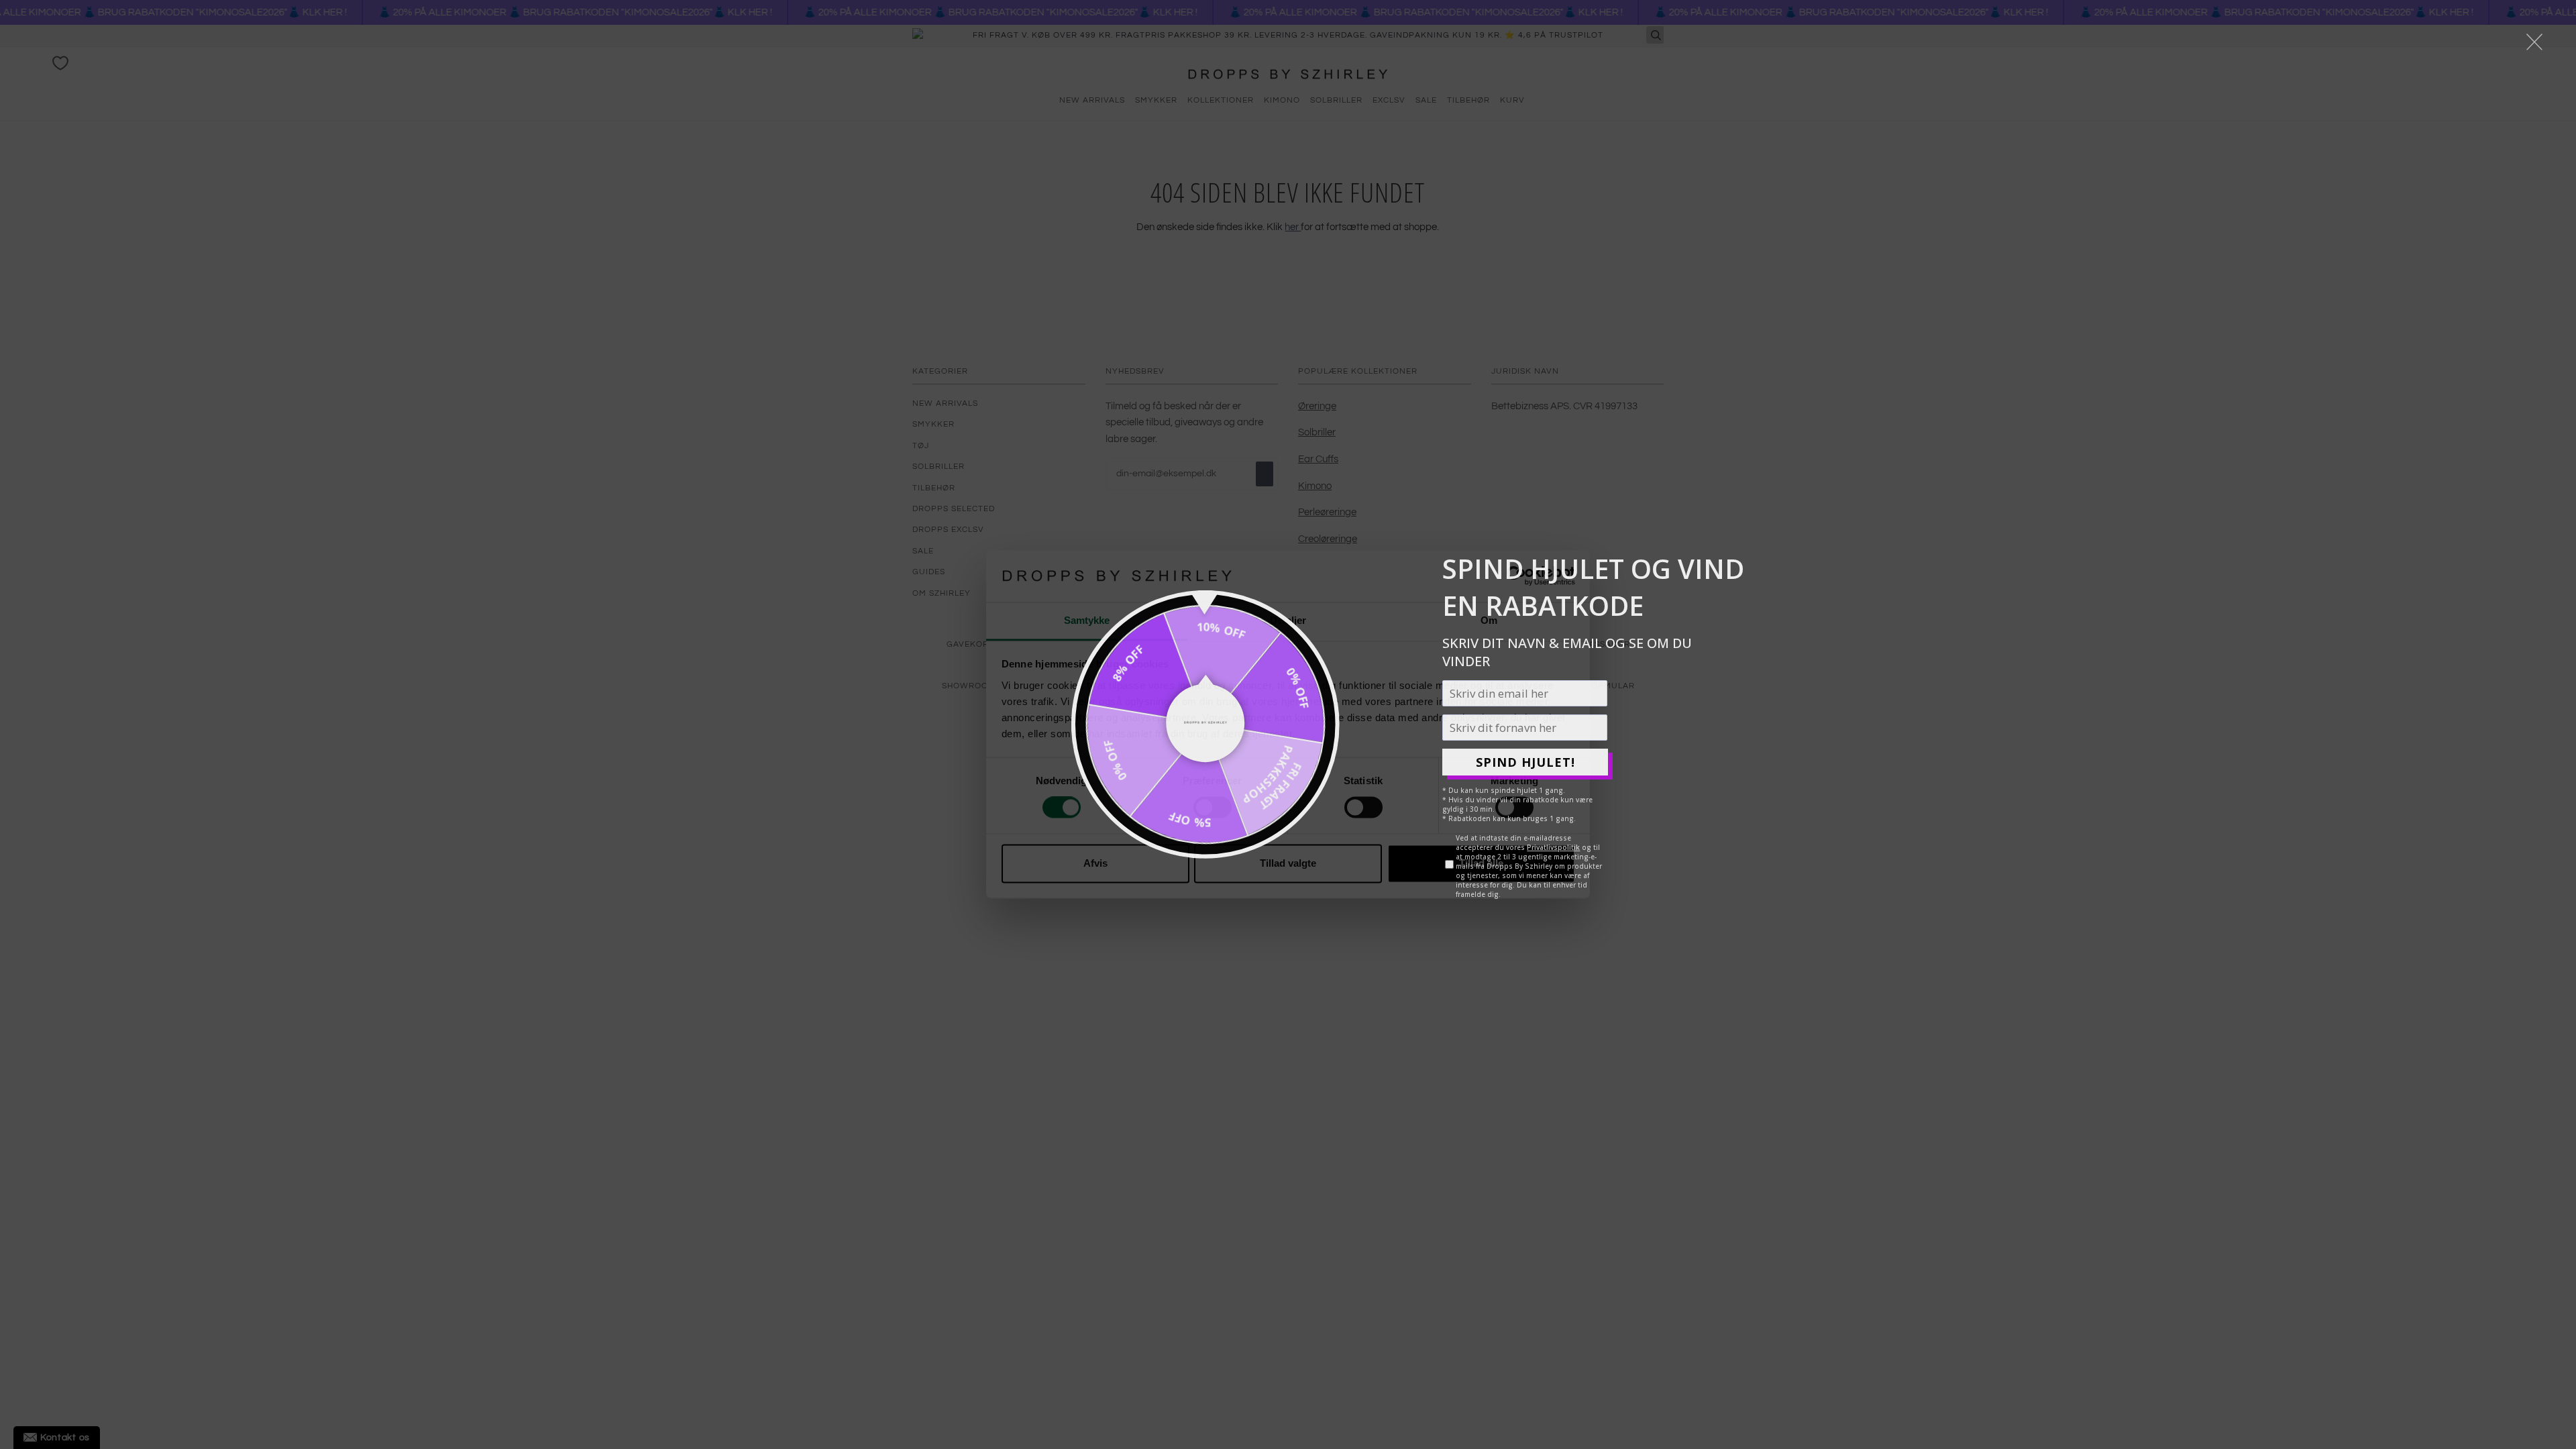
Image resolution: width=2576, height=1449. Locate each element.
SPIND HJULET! (1525, 762)
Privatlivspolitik (1553, 847)
